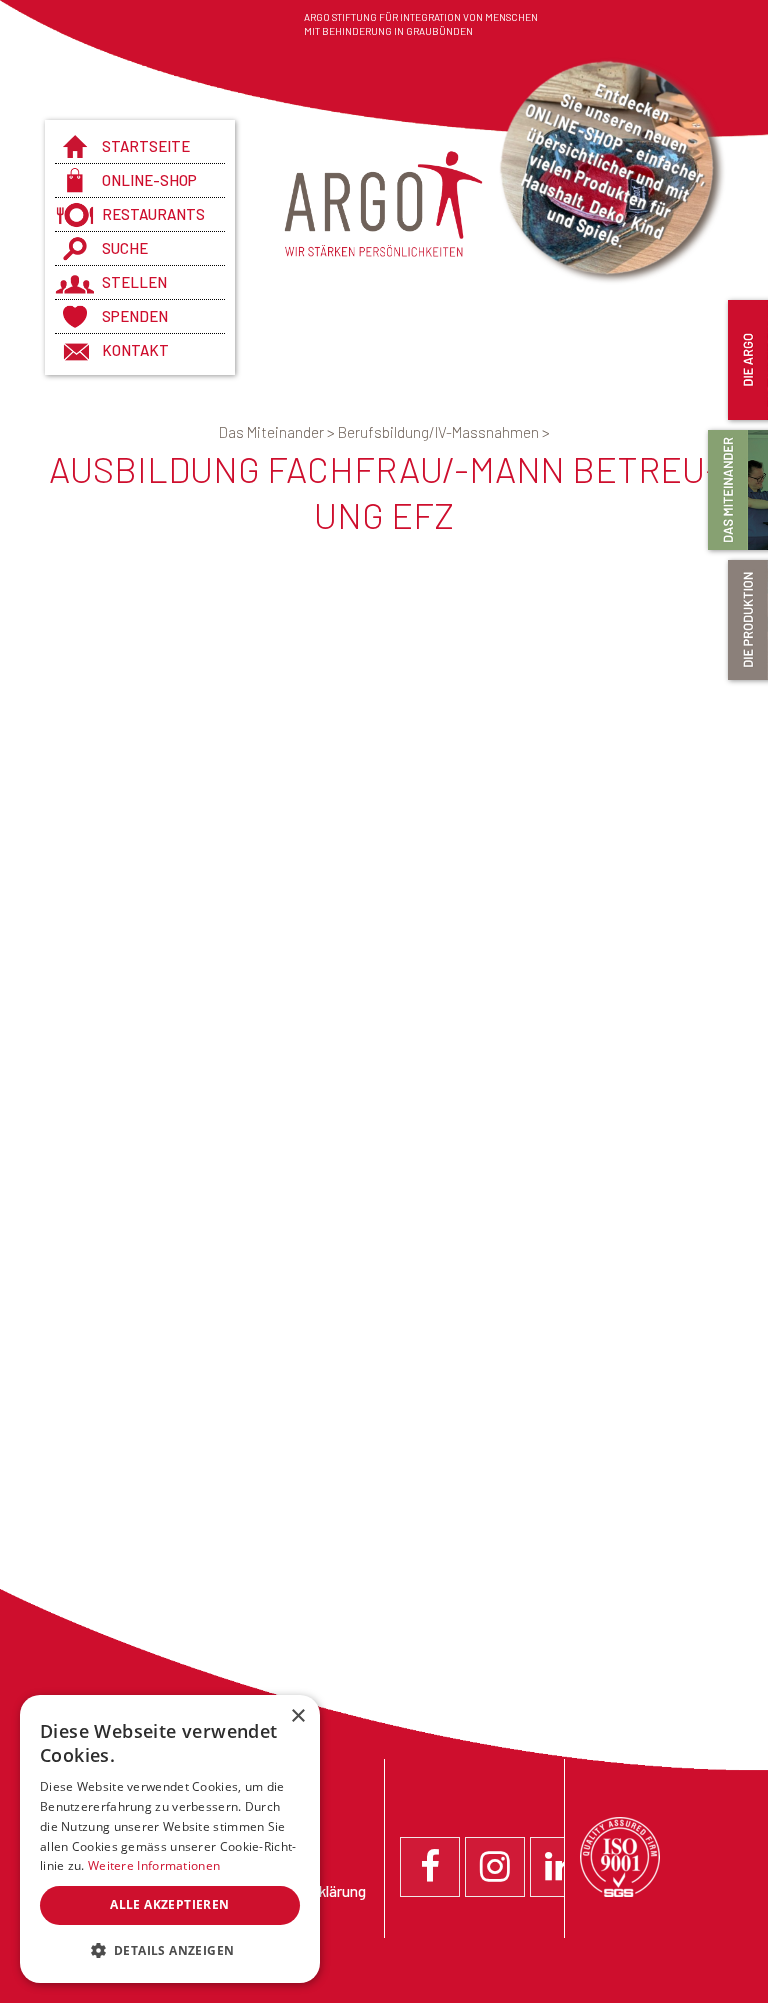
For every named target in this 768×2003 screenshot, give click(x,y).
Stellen (134, 282)
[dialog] (170, 1839)
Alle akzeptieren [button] (169, 1904)
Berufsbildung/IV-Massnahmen (444, 432)
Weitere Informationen (154, 1865)
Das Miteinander (278, 432)
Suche (125, 248)
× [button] (297, 1716)
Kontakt (135, 350)
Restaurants (153, 214)
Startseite (146, 146)
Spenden (135, 316)
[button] (170, 1951)
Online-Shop (149, 180)
